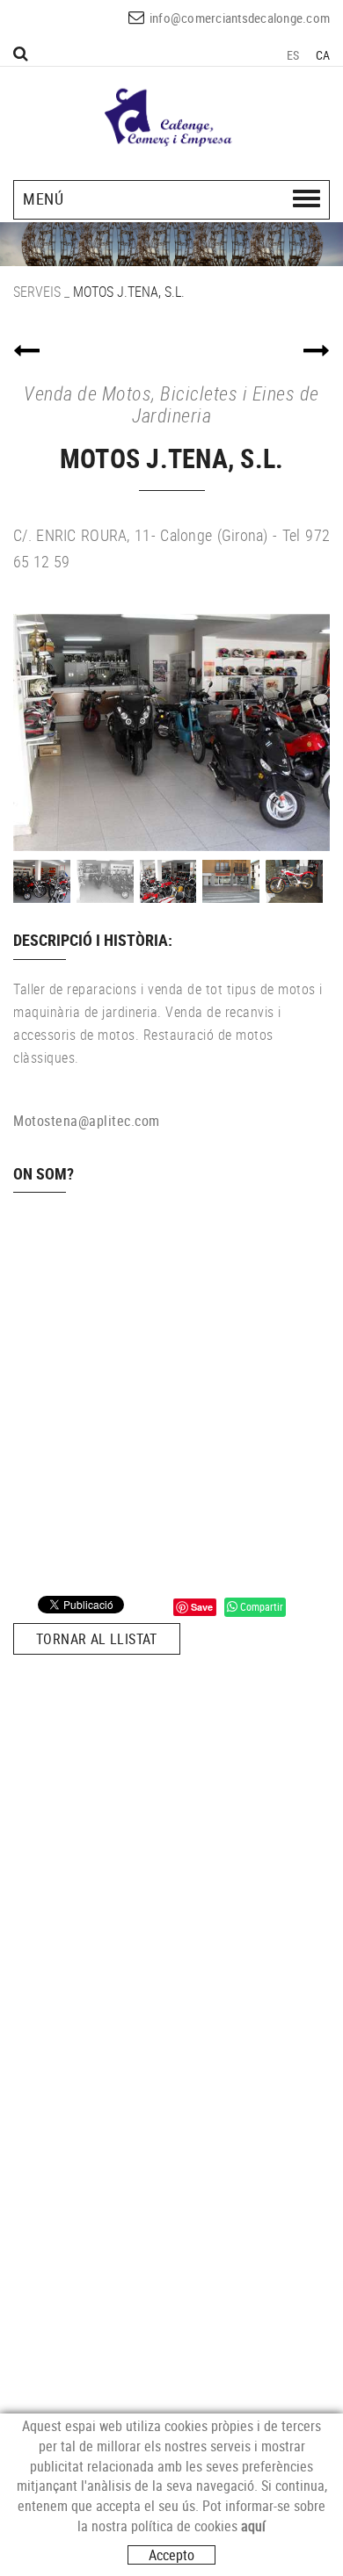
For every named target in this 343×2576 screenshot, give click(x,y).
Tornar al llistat (97, 1639)
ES (293, 55)
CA (323, 55)
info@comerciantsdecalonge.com (240, 18)
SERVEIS (37, 292)
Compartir (260, 1606)
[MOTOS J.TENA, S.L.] (171, 732)
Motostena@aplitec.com (87, 1121)
